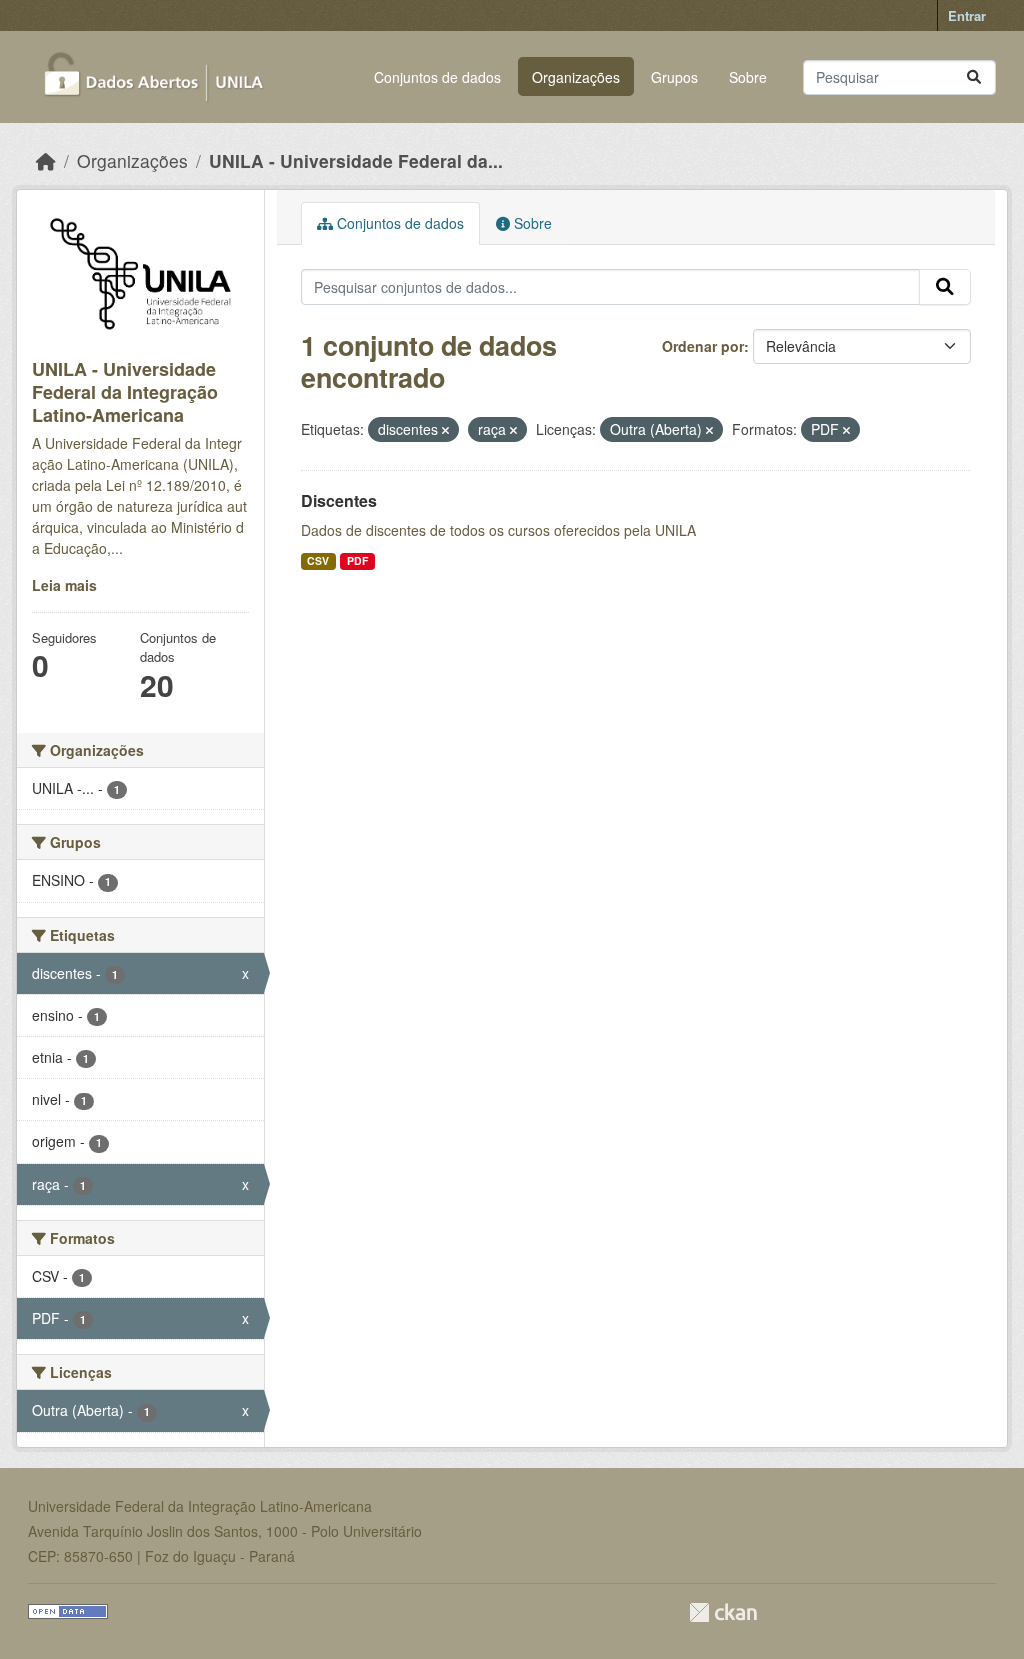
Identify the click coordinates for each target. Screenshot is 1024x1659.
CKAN (723, 1612)
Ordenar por (703, 346)
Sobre (748, 77)
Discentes (339, 500)
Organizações (576, 77)
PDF (357, 560)
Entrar (967, 15)
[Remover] (445, 430)
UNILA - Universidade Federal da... (356, 160)
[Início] (46, 160)
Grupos (674, 77)
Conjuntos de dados (437, 77)
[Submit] (974, 77)
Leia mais (64, 585)
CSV (318, 560)
